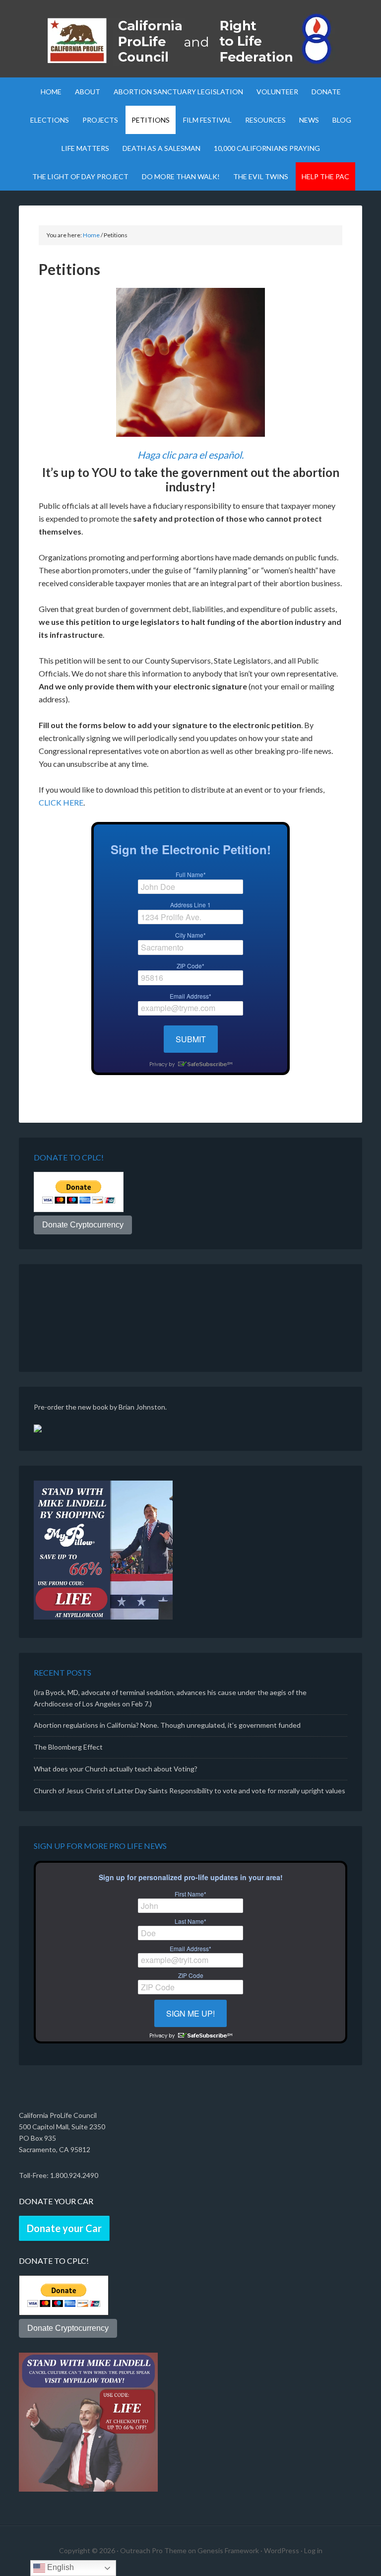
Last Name (190, 1921)
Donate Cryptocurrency (83, 1225)
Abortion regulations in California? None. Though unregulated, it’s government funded (167, 1725)
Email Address (190, 996)
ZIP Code (190, 966)
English (60, 2567)
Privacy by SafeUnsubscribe (190, 1064)
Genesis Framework (228, 2550)
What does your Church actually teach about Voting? (116, 1769)
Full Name (191, 875)
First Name (190, 1894)
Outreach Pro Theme (153, 2550)
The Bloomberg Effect (68, 1747)
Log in (313, 2550)
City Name (190, 935)
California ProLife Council (190, 40)
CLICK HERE (61, 802)
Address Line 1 (190, 905)
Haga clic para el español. (190, 455)
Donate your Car (64, 2228)
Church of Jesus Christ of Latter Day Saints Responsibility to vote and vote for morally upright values (190, 1791)
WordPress (282, 2550)
